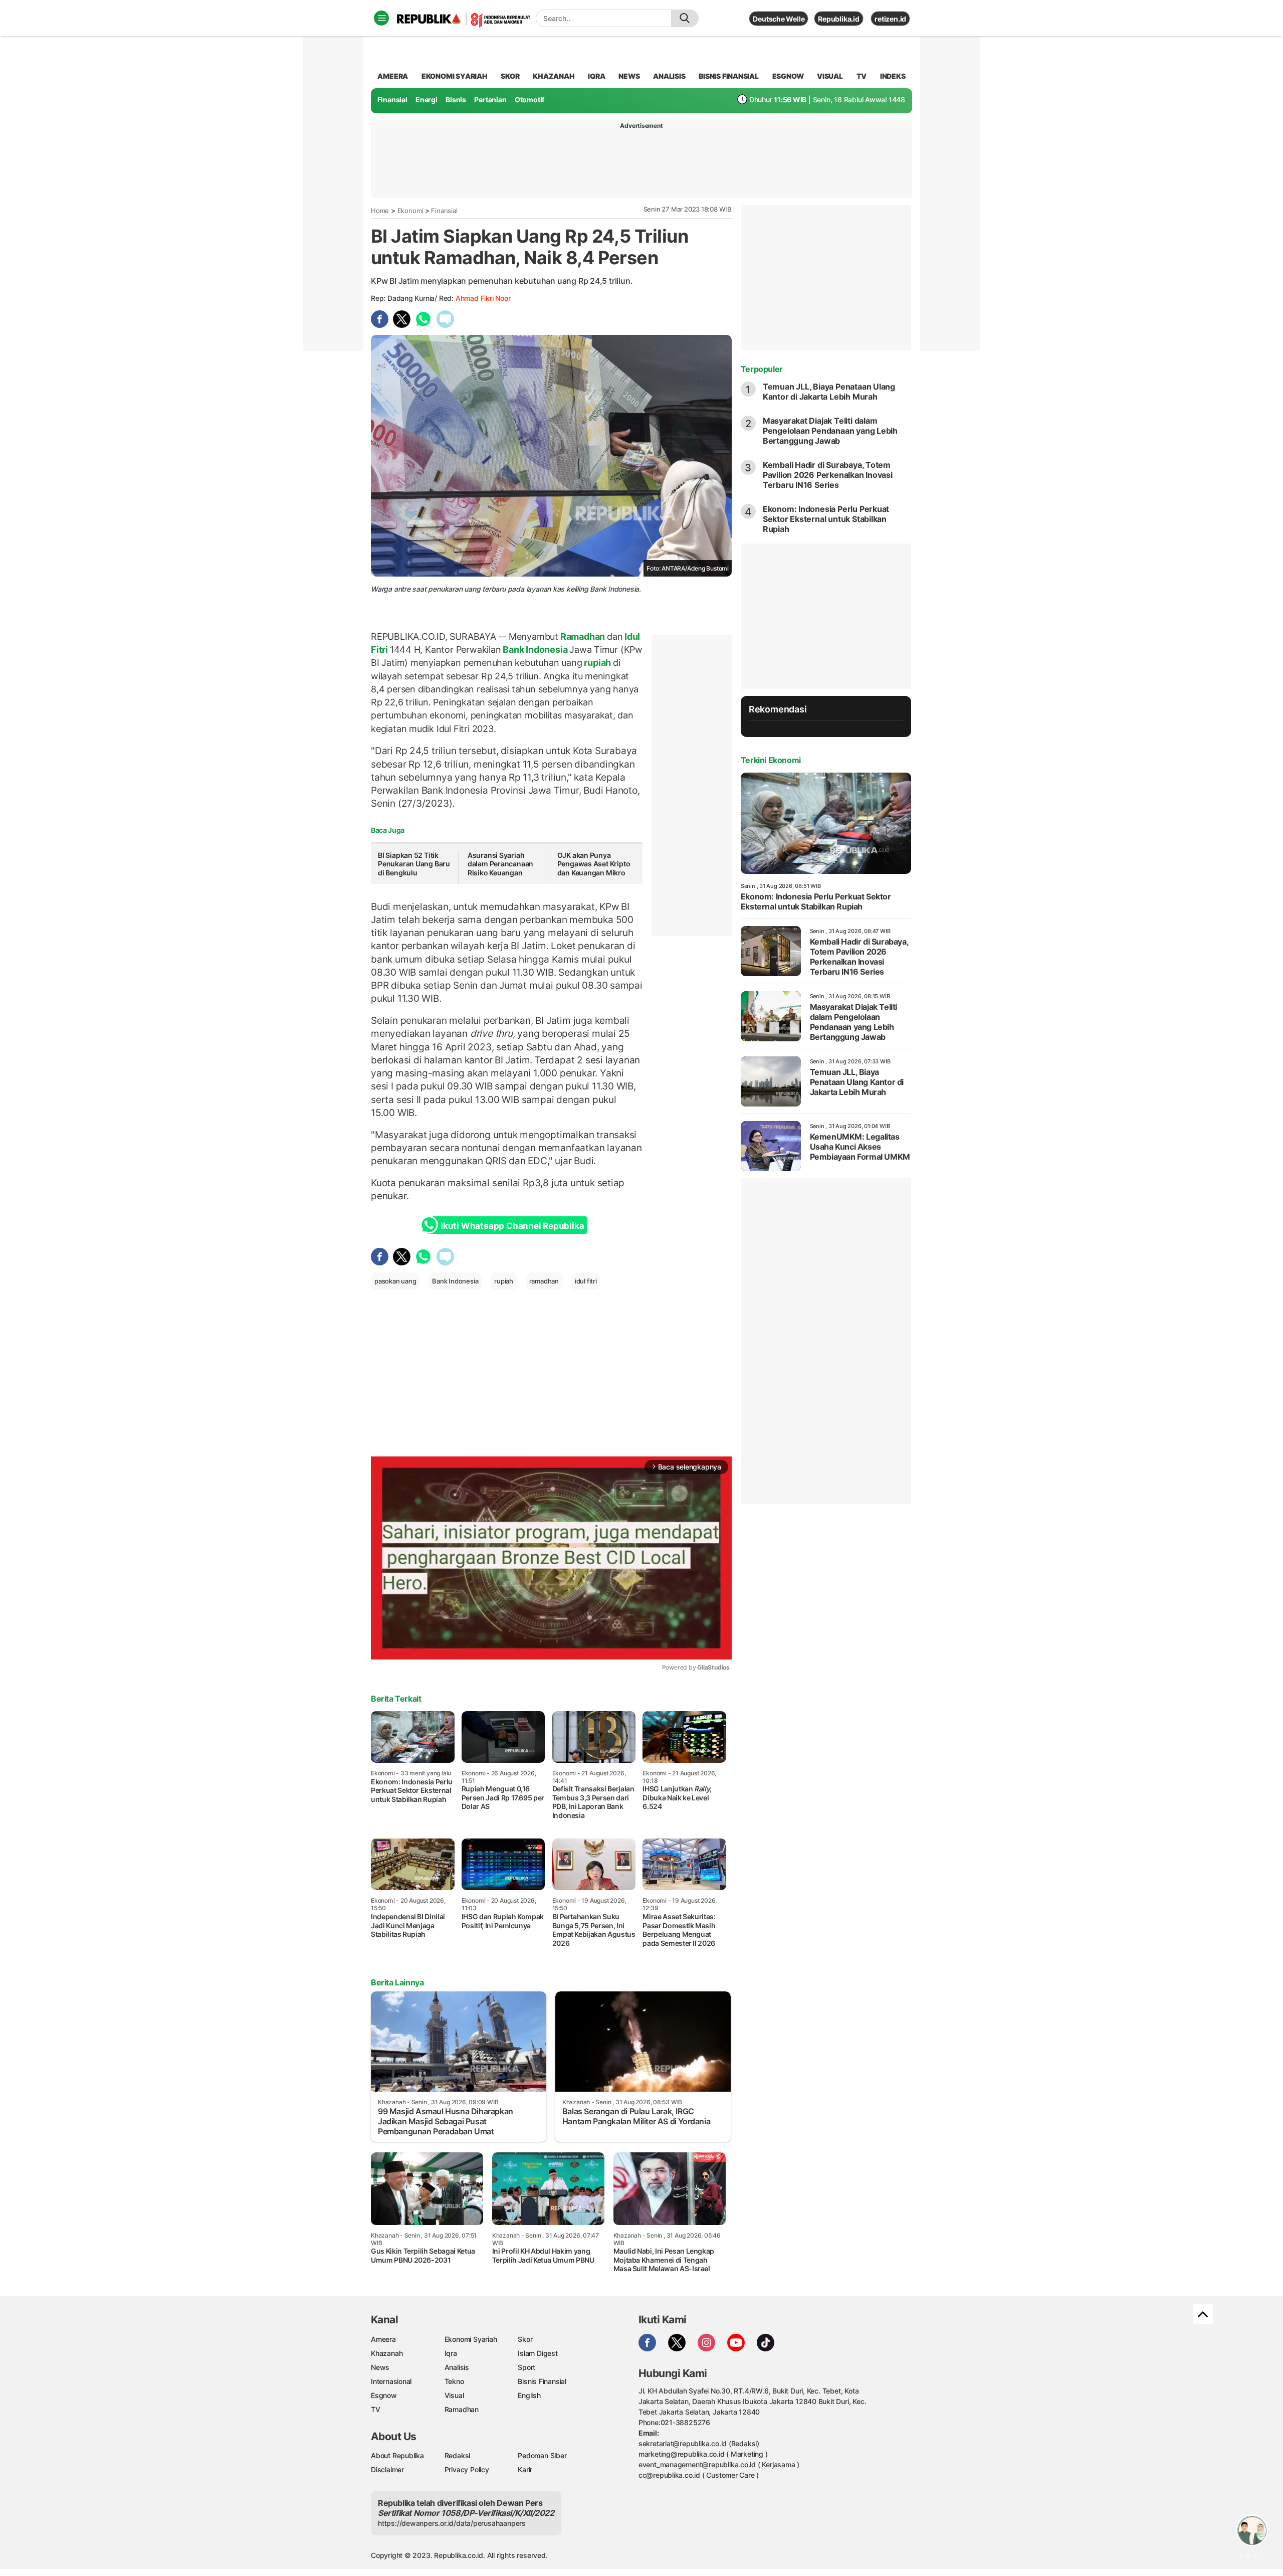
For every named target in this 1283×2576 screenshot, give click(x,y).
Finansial (392, 100)
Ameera (383, 2339)
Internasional (391, 2381)
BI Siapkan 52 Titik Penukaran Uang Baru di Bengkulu (414, 864)
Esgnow (384, 2395)
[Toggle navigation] (381, 18)
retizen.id (890, 19)
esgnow (788, 76)
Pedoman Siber (542, 2455)
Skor (525, 2339)
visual (830, 76)
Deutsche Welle (779, 19)
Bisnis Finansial (729, 76)
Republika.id (838, 19)
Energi (426, 100)
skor (510, 76)
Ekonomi (410, 211)
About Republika (397, 2455)
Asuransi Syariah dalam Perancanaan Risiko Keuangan (500, 864)
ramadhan (544, 1281)
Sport (526, 2367)
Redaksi (458, 2455)
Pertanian (490, 100)
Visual (454, 2395)
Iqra (451, 2353)
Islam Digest (538, 2353)
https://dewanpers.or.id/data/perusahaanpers (452, 2523)
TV (862, 76)
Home (380, 211)
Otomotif (529, 100)
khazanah (554, 76)
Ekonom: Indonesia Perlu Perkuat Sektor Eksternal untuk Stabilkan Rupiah (826, 519)
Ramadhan (583, 636)
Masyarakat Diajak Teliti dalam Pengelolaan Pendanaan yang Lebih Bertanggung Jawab (830, 431)
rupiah (598, 663)
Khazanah (387, 2353)
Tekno (454, 2381)
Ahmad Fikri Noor (483, 298)
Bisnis (456, 100)
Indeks (893, 76)
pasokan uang (395, 1281)
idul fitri (586, 1281)
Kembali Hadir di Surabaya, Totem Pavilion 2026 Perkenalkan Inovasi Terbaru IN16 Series (828, 475)
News (380, 2367)
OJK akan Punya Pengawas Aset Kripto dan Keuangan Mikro (594, 864)
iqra (596, 76)
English (529, 2395)
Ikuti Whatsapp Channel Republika (512, 1226)
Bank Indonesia (536, 650)
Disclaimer (387, 2469)
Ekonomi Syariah (455, 76)
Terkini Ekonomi (771, 760)
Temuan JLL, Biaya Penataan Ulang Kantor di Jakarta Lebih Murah (829, 392)
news (629, 76)
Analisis (457, 2367)
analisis (669, 76)
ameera (393, 76)
